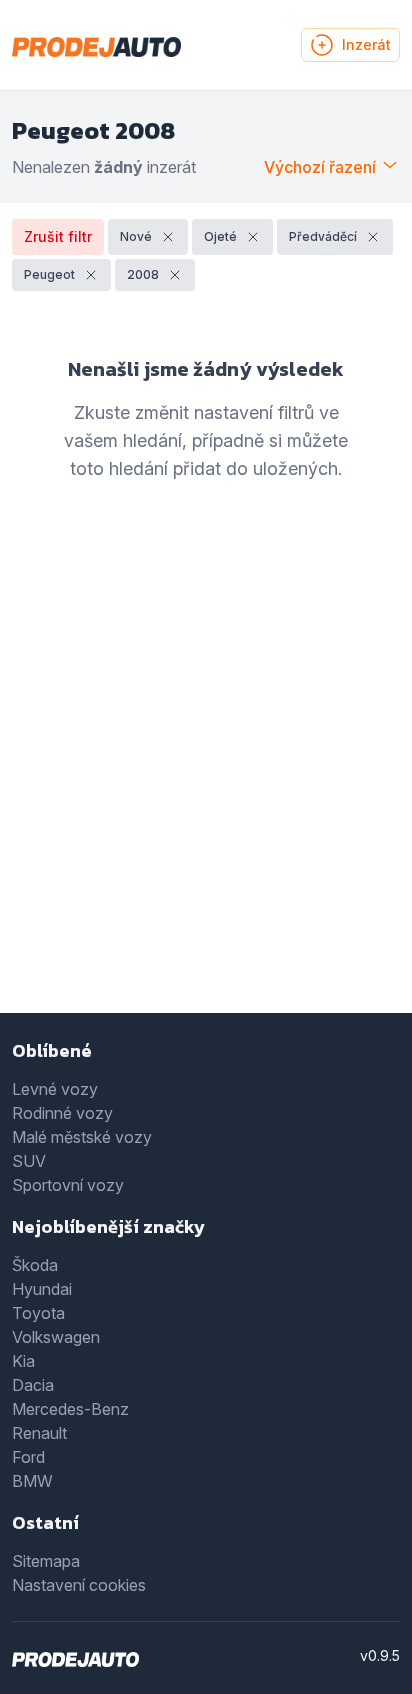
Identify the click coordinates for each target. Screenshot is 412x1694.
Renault (39, 1433)
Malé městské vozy (82, 1137)
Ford (28, 1457)
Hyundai (42, 1289)
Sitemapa (46, 1561)
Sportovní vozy (68, 1185)
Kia (23, 1361)
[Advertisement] (206, 777)
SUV (29, 1161)
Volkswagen (56, 1337)
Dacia (33, 1385)
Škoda (35, 1265)
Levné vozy (55, 1089)
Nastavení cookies (79, 1585)
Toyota (38, 1313)
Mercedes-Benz (70, 1409)
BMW (32, 1481)
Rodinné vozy (62, 1113)
